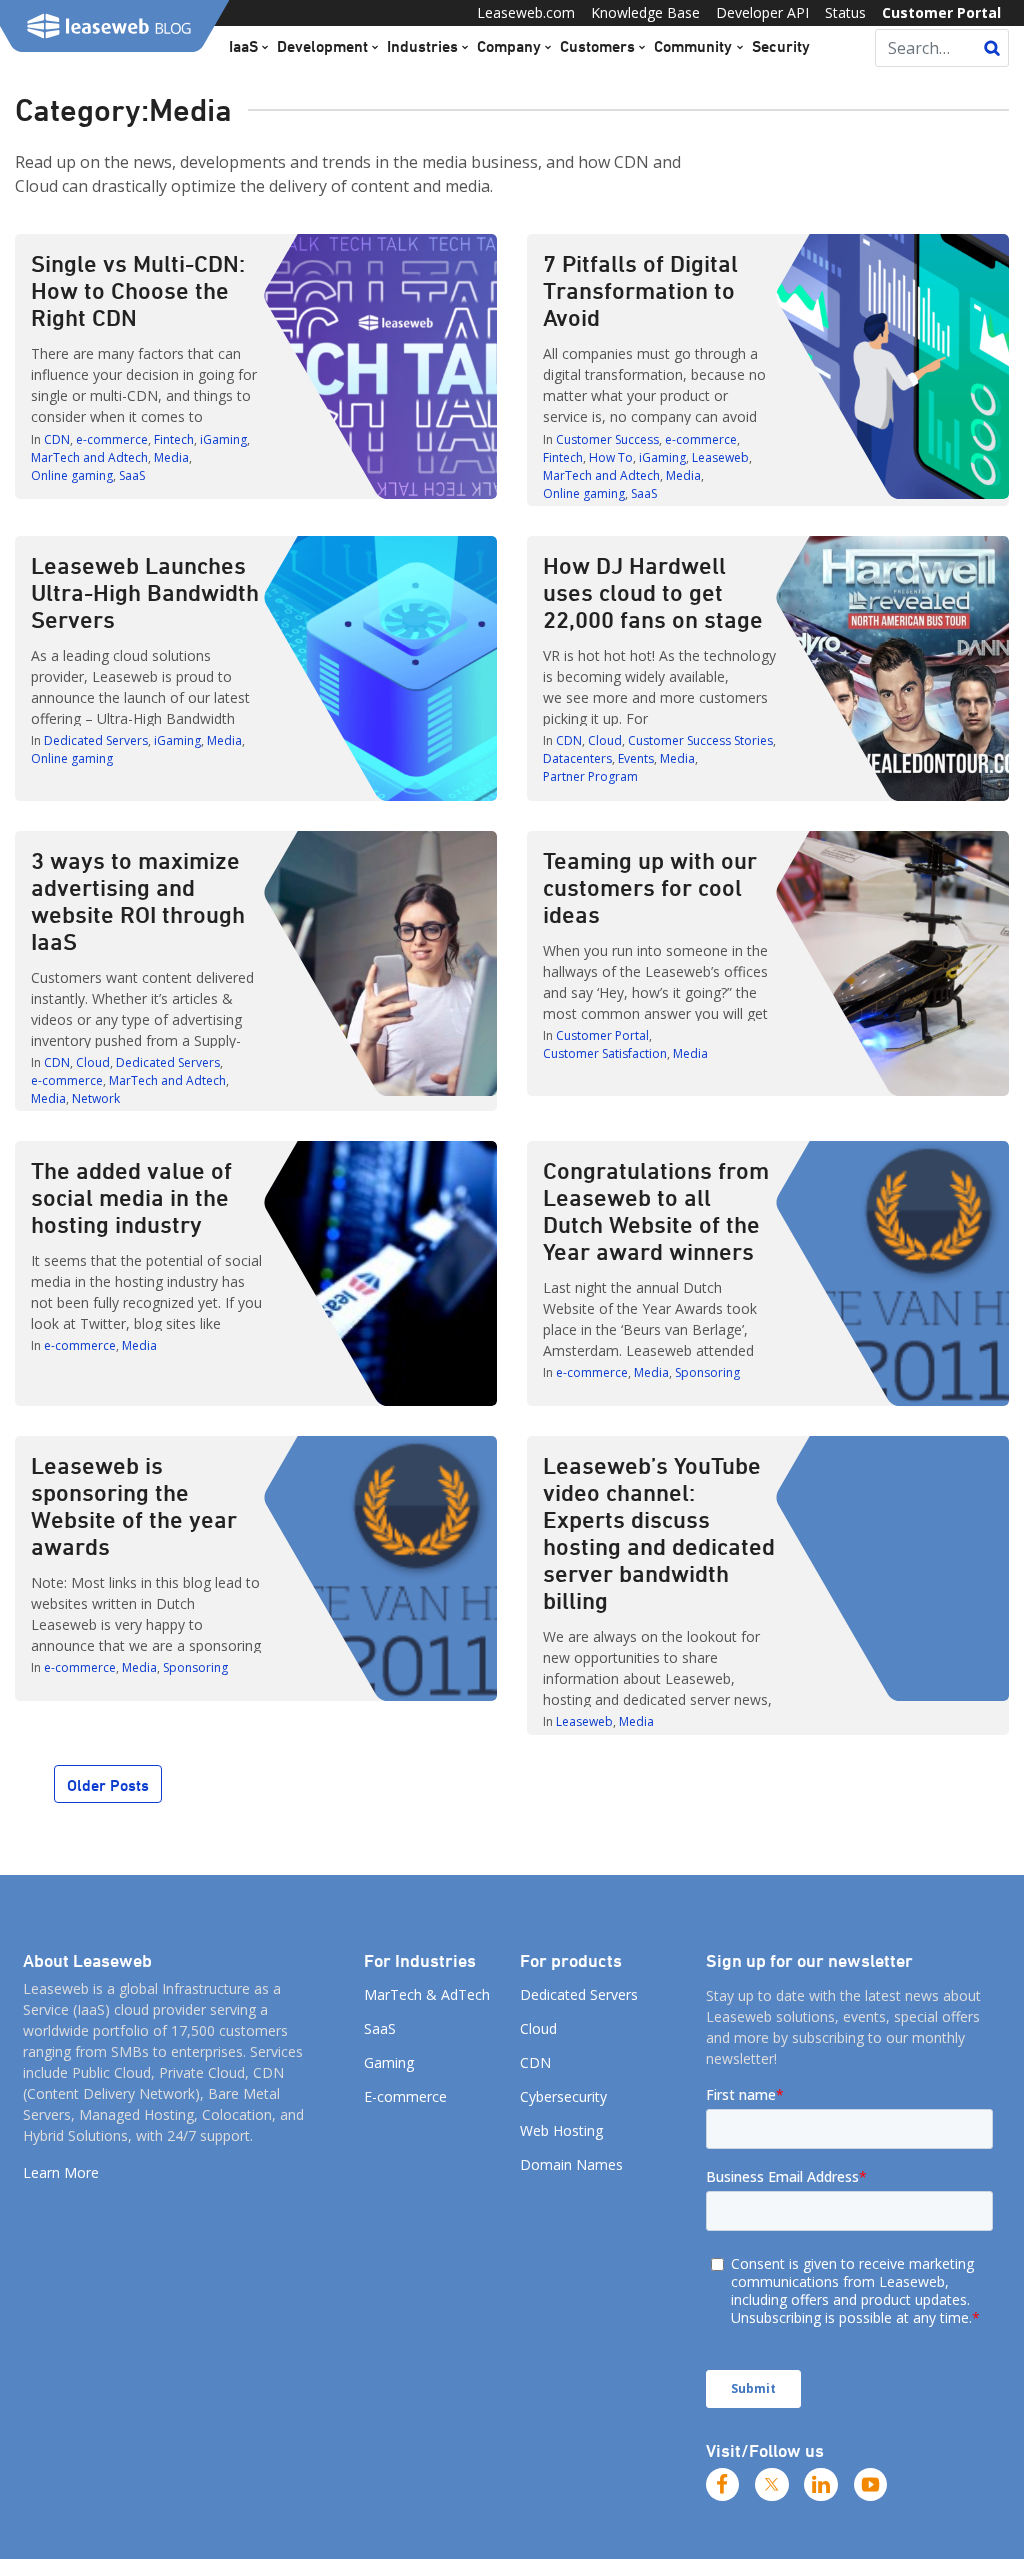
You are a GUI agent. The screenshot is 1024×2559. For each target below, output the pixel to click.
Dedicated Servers (96, 740)
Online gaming (72, 475)
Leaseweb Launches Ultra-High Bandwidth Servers (145, 592)
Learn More (61, 2172)
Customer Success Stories (700, 740)
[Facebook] (723, 2485)
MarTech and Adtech (89, 457)
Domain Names (571, 2164)
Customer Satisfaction (605, 1053)
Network (96, 1098)
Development (322, 46)
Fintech (174, 439)
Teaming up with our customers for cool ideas (650, 887)
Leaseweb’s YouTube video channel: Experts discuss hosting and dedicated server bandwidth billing (659, 1532)
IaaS (243, 46)
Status (845, 12)
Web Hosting (561, 2130)
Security (781, 46)
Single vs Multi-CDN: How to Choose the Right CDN (138, 290)
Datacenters (577, 758)
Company (509, 46)
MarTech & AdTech (427, 1994)
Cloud (605, 740)
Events (636, 758)
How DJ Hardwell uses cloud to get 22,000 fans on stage (653, 592)
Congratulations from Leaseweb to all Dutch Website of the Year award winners (656, 1210)
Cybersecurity (563, 2096)
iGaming (223, 439)
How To (611, 457)
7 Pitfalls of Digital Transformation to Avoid (640, 290)
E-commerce (405, 2096)
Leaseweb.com (526, 12)
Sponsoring (707, 1372)
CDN (57, 439)
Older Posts (108, 1785)
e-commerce (112, 439)
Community (693, 46)
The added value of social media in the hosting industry (131, 1197)
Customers (597, 46)
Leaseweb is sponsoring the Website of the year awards (134, 1505)
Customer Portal (941, 12)
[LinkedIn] (821, 2485)
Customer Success (607, 439)
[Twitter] (772, 2485)
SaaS (132, 475)
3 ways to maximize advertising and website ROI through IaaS (138, 900)
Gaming (389, 2062)
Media (171, 457)
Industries (422, 46)
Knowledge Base (645, 12)
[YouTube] (871, 2485)
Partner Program (590, 776)
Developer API (762, 12)
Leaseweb (720, 457)
